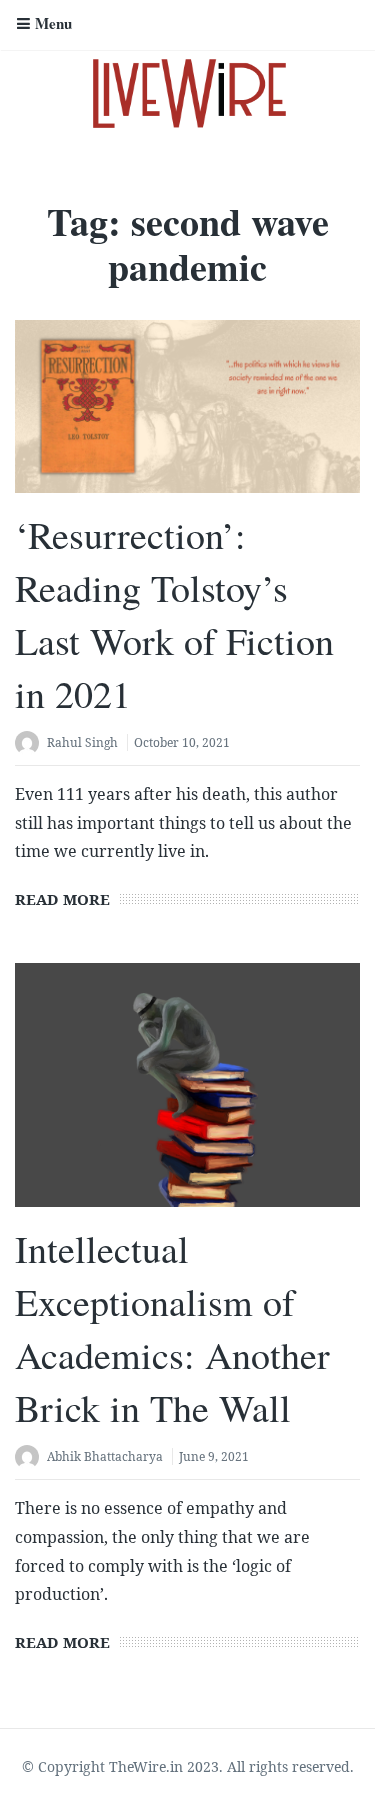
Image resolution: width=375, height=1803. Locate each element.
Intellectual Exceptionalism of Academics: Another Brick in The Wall (172, 1328)
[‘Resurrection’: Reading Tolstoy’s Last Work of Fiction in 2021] (187, 406)
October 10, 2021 (182, 742)
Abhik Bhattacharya (105, 1456)
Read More (62, 899)
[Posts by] (31, 744)
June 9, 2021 (214, 1456)
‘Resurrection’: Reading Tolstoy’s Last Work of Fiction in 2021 (174, 614)
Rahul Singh (82, 742)
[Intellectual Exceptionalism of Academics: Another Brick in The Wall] (187, 1085)
